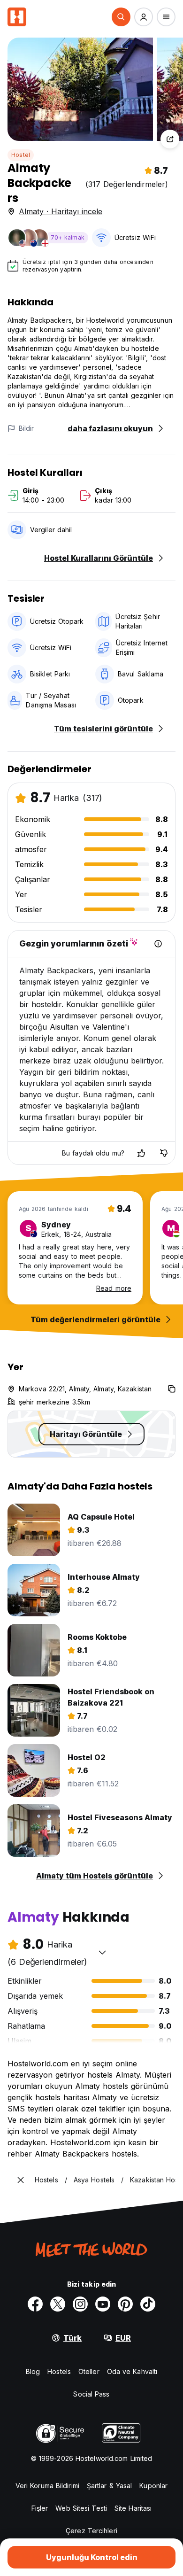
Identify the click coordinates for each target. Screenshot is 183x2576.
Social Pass (91, 2394)
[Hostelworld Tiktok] (148, 2304)
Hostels (59, 2371)
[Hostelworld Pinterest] (125, 2304)
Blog (33, 2371)
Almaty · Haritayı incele (61, 211)
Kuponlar (153, 2486)
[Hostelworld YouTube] (103, 2304)
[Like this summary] (141, 1153)
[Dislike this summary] (164, 1153)
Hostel (21, 155)
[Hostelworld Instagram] (80, 2304)
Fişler (40, 2508)
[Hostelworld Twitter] (58, 2304)
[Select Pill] (121, 17)
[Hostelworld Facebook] (35, 2304)
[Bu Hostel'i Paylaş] (170, 139)
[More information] (158, 944)
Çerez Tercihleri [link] (91, 2531)
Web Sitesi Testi (81, 2508)
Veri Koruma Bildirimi (47, 2486)
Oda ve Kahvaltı (132, 2371)
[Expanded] (21, 2180)
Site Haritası (133, 2508)
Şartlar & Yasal (110, 2486)
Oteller (89, 2371)
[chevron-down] (102, 1952)
